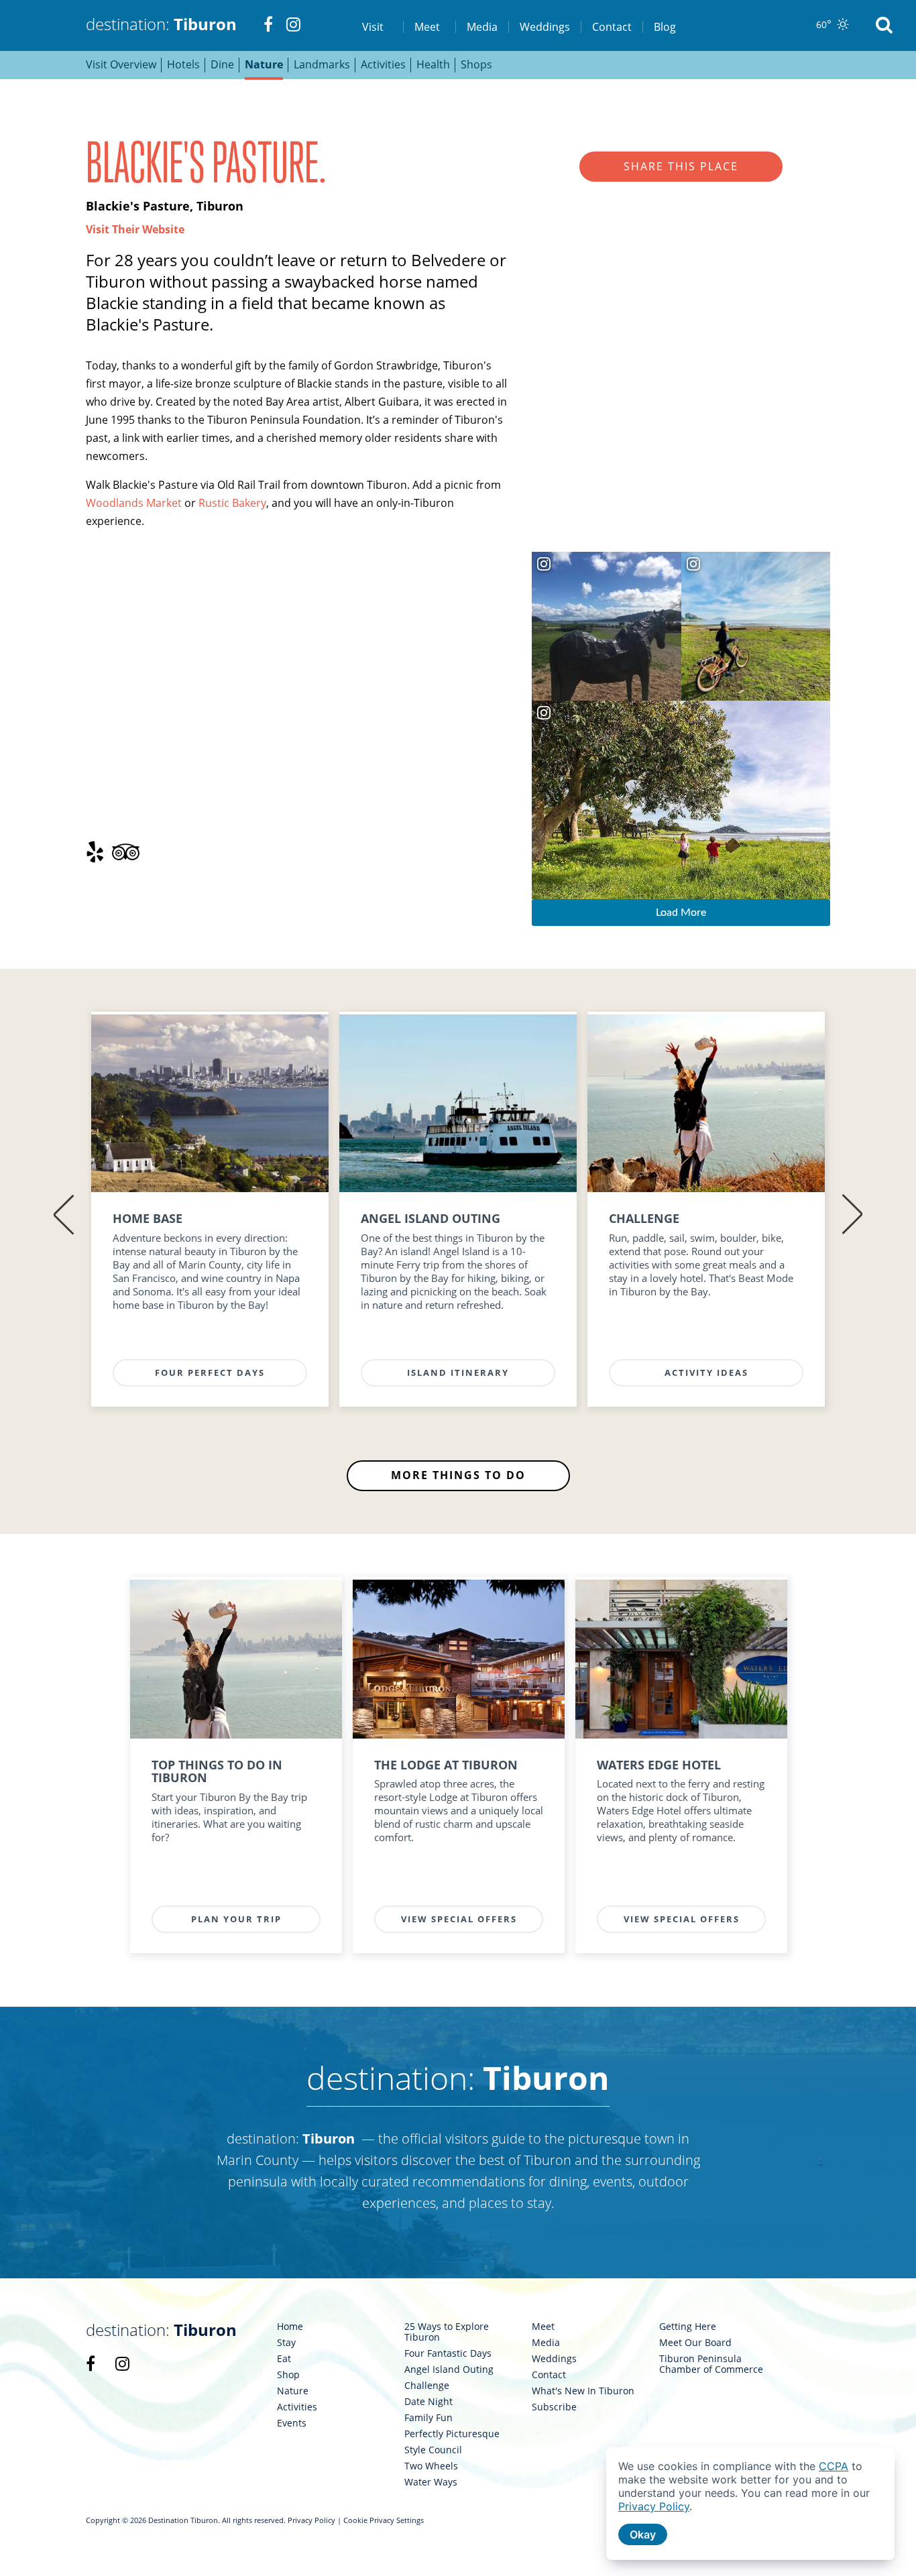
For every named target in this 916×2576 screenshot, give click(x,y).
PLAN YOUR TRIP (236, 1919)
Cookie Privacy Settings (384, 2520)
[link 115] (458, 1104)
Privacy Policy (311, 2520)
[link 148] (236, 1659)
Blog (665, 27)
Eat (284, 2359)
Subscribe (554, 2407)
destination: (161, 24)
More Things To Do (458, 1475)
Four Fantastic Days (448, 2353)
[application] (750, 2504)
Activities (297, 2407)
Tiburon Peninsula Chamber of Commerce (711, 2364)
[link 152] (459, 1659)
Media (482, 27)
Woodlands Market (134, 503)
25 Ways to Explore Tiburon (447, 2332)
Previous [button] (64, 1215)
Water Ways (431, 2482)
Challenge (427, 2386)
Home (290, 2327)
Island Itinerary (458, 1372)
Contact (612, 27)
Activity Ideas (706, 1372)
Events (292, 2423)
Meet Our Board (695, 2343)
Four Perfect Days (210, 1372)
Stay (286, 2343)
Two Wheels (431, 2466)
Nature (293, 2391)
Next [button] (852, 1215)
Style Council (433, 2450)
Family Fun (428, 2418)
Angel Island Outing (449, 2369)
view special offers (459, 1919)
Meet (543, 2327)
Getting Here (688, 2327)
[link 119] (706, 1104)
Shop (288, 2375)
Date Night (428, 2402)
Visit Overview (121, 64)
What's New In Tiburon (583, 2391)
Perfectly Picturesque (452, 2434)
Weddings (545, 27)
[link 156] (681, 1659)
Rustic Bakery (232, 503)
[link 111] (210, 1104)
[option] (210, 1215)
